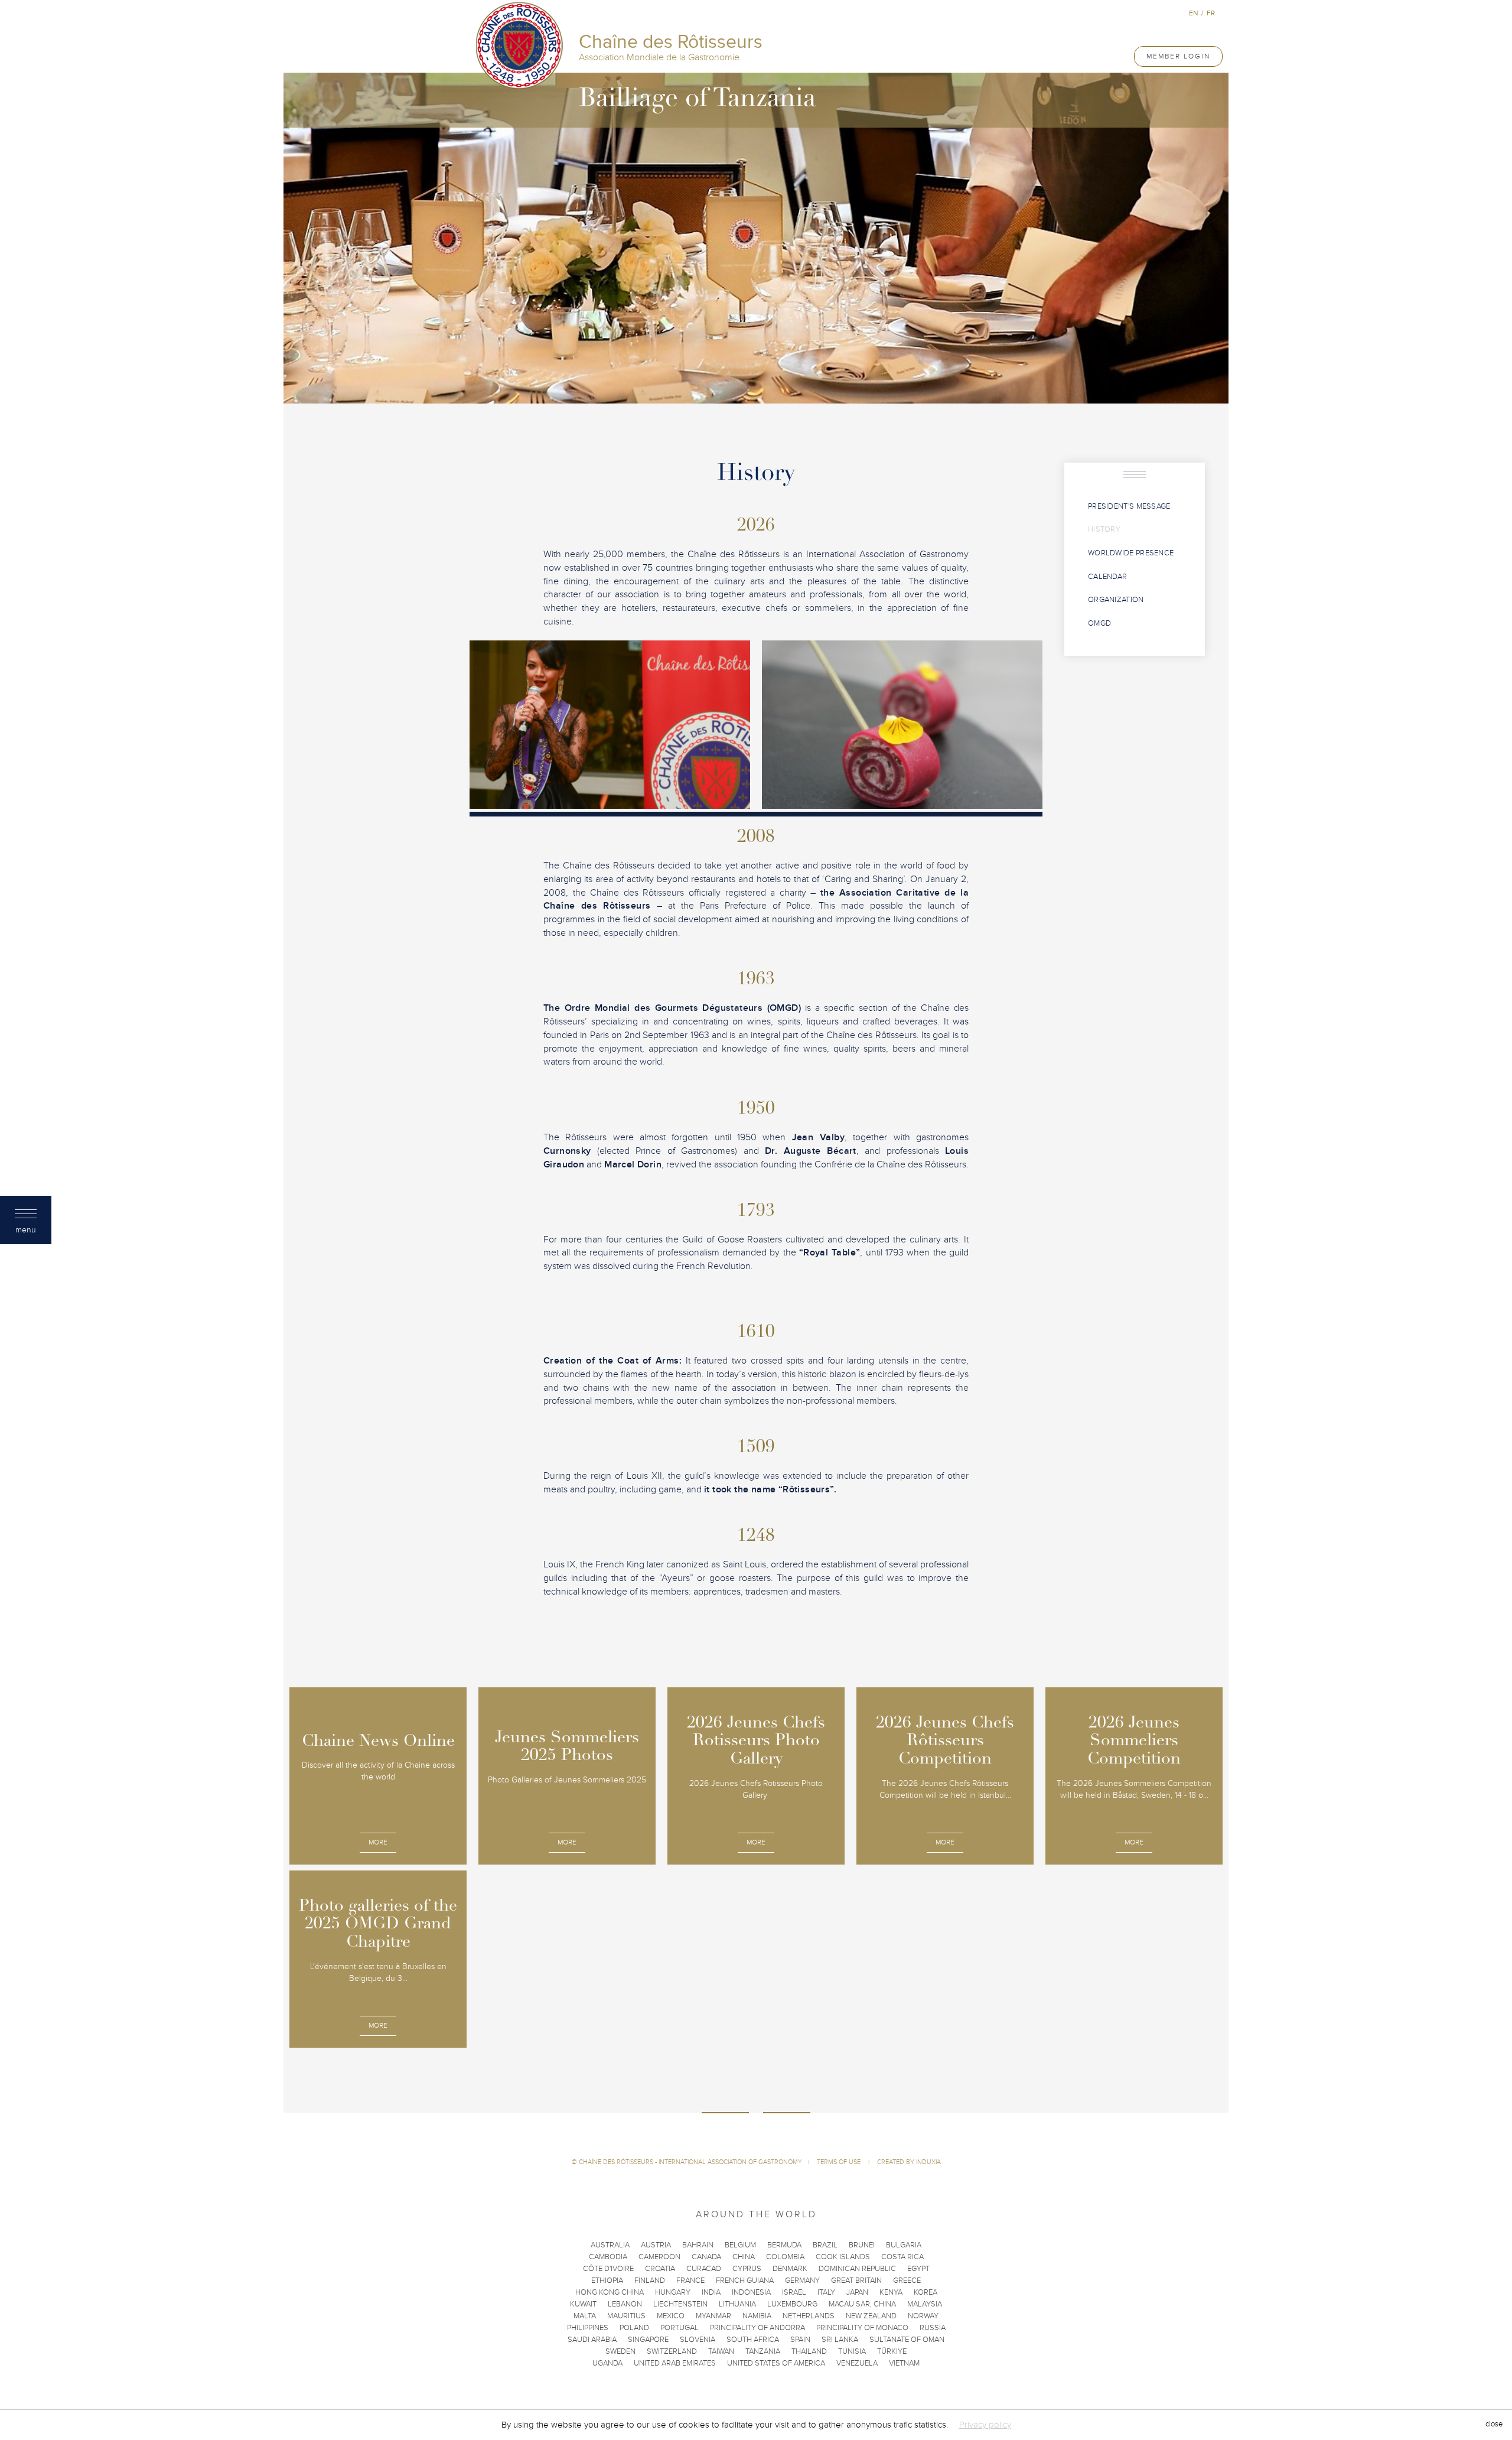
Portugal (680, 2328)
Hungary (673, 2292)
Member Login (1178, 56)
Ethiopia (607, 2280)
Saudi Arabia (592, 2340)
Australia (610, 2245)
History (1104, 529)
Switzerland (672, 2351)
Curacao (704, 2269)
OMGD (1099, 623)
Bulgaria (904, 2245)
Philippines (588, 2328)
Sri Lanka (840, 2340)
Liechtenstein (680, 2304)
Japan (857, 2292)
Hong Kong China (610, 2292)
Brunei (862, 2245)
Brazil (825, 2245)
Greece (907, 2280)
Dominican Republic (857, 2269)
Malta (585, 2316)
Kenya (891, 2292)
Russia (933, 2328)
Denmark (790, 2269)
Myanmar (713, 2316)
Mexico (671, 2316)
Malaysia (925, 2304)
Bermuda (784, 2245)
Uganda (607, 2363)
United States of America (776, 2363)
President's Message (1129, 506)
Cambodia (608, 2257)
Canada (706, 2257)
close (1494, 2425)
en (1193, 13)
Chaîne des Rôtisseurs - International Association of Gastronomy (690, 2162)
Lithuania (737, 2304)
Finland (650, 2280)
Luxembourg (792, 2304)
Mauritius (626, 2316)
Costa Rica (902, 2257)
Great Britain (856, 2280)
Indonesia (751, 2292)
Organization (1116, 600)
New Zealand (871, 2316)
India (711, 2292)
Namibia (757, 2316)
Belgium (740, 2245)
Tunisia (852, 2351)
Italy (826, 2292)
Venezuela (857, 2363)
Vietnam (904, 2363)
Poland (634, 2328)
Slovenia (698, 2340)
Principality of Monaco (862, 2328)
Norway (923, 2316)
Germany (802, 2280)
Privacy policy (985, 2425)
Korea (926, 2292)
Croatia (660, 2269)
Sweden (620, 2351)
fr (1211, 13)
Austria (656, 2245)
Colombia (785, 2257)
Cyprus (747, 2269)
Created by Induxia (909, 2162)
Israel (794, 2292)
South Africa (753, 2340)
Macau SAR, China (862, 2304)
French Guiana (745, 2280)
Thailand (809, 2351)
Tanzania (763, 2351)
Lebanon (625, 2304)
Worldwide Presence (1131, 553)
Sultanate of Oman (907, 2340)
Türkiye (892, 2351)
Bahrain (698, 2245)
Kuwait (583, 2304)
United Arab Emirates (675, 2363)
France (690, 2280)
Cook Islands (843, 2257)
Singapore (648, 2340)
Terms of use (840, 2162)
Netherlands (809, 2316)
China (744, 2257)
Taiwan (721, 2351)
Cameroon (659, 2257)
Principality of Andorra (757, 2328)
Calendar (1107, 577)
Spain (800, 2340)
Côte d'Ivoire (608, 2269)
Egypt (918, 2269)
